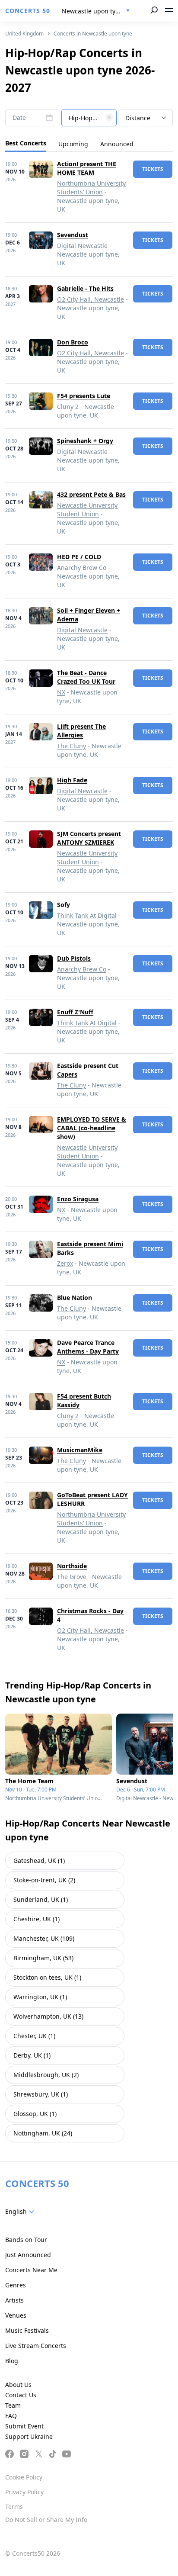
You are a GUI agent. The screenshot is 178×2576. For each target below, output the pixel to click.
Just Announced (28, 2255)
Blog (12, 2361)
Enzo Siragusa (78, 1199)
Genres (16, 2285)
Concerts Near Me (31, 2270)
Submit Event (24, 2426)
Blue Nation (75, 1298)
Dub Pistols (74, 958)
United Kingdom (24, 34)
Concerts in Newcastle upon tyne (93, 34)
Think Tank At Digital (87, 915)
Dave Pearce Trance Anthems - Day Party (88, 1347)
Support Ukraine (29, 2436)
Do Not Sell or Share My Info (46, 2520)
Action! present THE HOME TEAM (87, 168)
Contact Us (21, 2395)
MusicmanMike (80, 1450)
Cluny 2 (68, 407)
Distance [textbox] (138, 118)
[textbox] (89, 118)
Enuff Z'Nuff (75, 1012)
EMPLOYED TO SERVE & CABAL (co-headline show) (92, 1128)
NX (61, 692)
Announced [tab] (117, 144)
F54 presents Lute (84, 396)
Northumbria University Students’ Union (91, 188)
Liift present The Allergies (81, 731)
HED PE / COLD (79, 557)
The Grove (72, 1577)
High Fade (72, 780)
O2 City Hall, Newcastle (91, 299)
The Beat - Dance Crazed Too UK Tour (86, 677)
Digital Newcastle (82, 246)
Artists (14, 2300)
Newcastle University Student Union (87, 510)
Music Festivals (27, 2330)
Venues (16, 2315)
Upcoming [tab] (73, 144)
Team (13, 2405)
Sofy (64, 905)
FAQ (11, 2416)
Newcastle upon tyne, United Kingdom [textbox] (99, 11)
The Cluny (72, 746)
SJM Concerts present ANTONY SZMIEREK (89, 838)
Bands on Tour (26, 2240)
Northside (72, 1566)
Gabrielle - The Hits (85, 288)
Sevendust (73, 235)
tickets (153, 169)
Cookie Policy (24, 2477)
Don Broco (73, 342)
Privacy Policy (24, 2492)
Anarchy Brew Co (82, 568)
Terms (14, 2507)
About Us (18, 2385)
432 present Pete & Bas (91, 494)
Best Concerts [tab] (26, 143)
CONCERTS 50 (28, 11)
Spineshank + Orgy (85, 441)
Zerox (65, 1263)
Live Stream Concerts (36, 2346)
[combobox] (96, 11)
